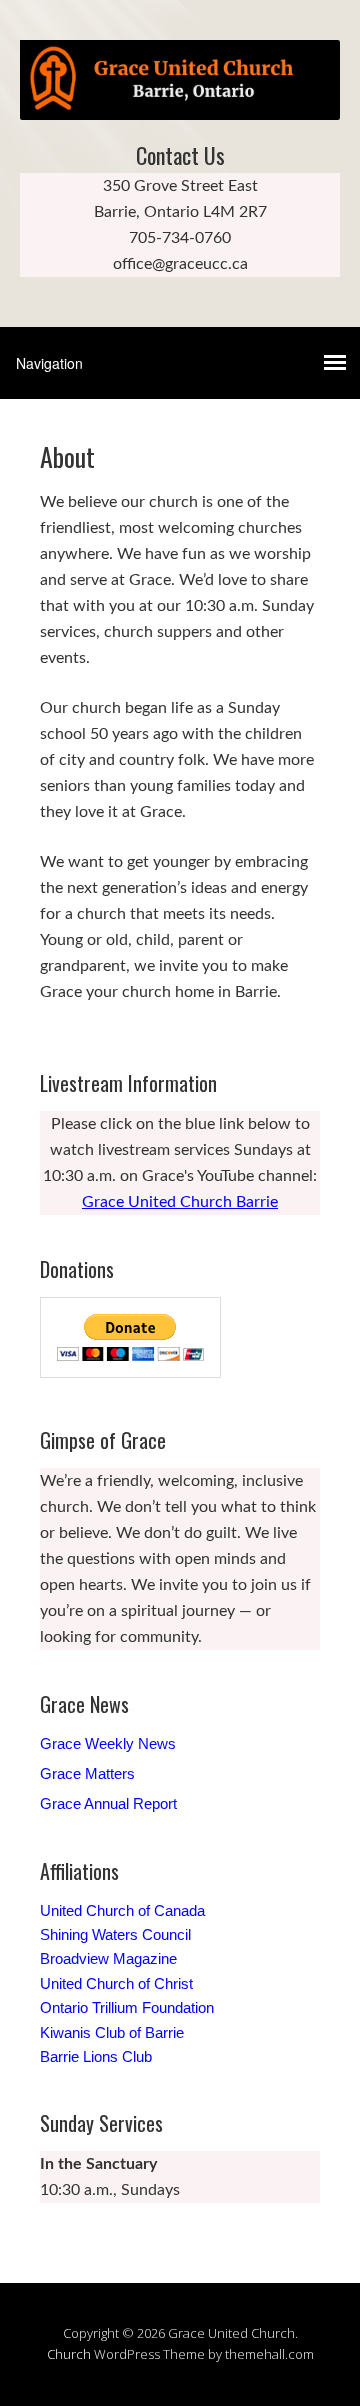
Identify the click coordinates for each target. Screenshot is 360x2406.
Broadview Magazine (108, 1958)
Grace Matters (87, 1773)
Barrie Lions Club (96, 2056)
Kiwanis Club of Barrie (112, 2032)
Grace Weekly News (108, 1743)
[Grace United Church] (180, 102)
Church (69, 2354)
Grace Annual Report (108, 1803)
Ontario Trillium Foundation (127, 2007)
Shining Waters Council (115, 1934)
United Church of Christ (116, 1983)
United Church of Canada (122, 1910)
